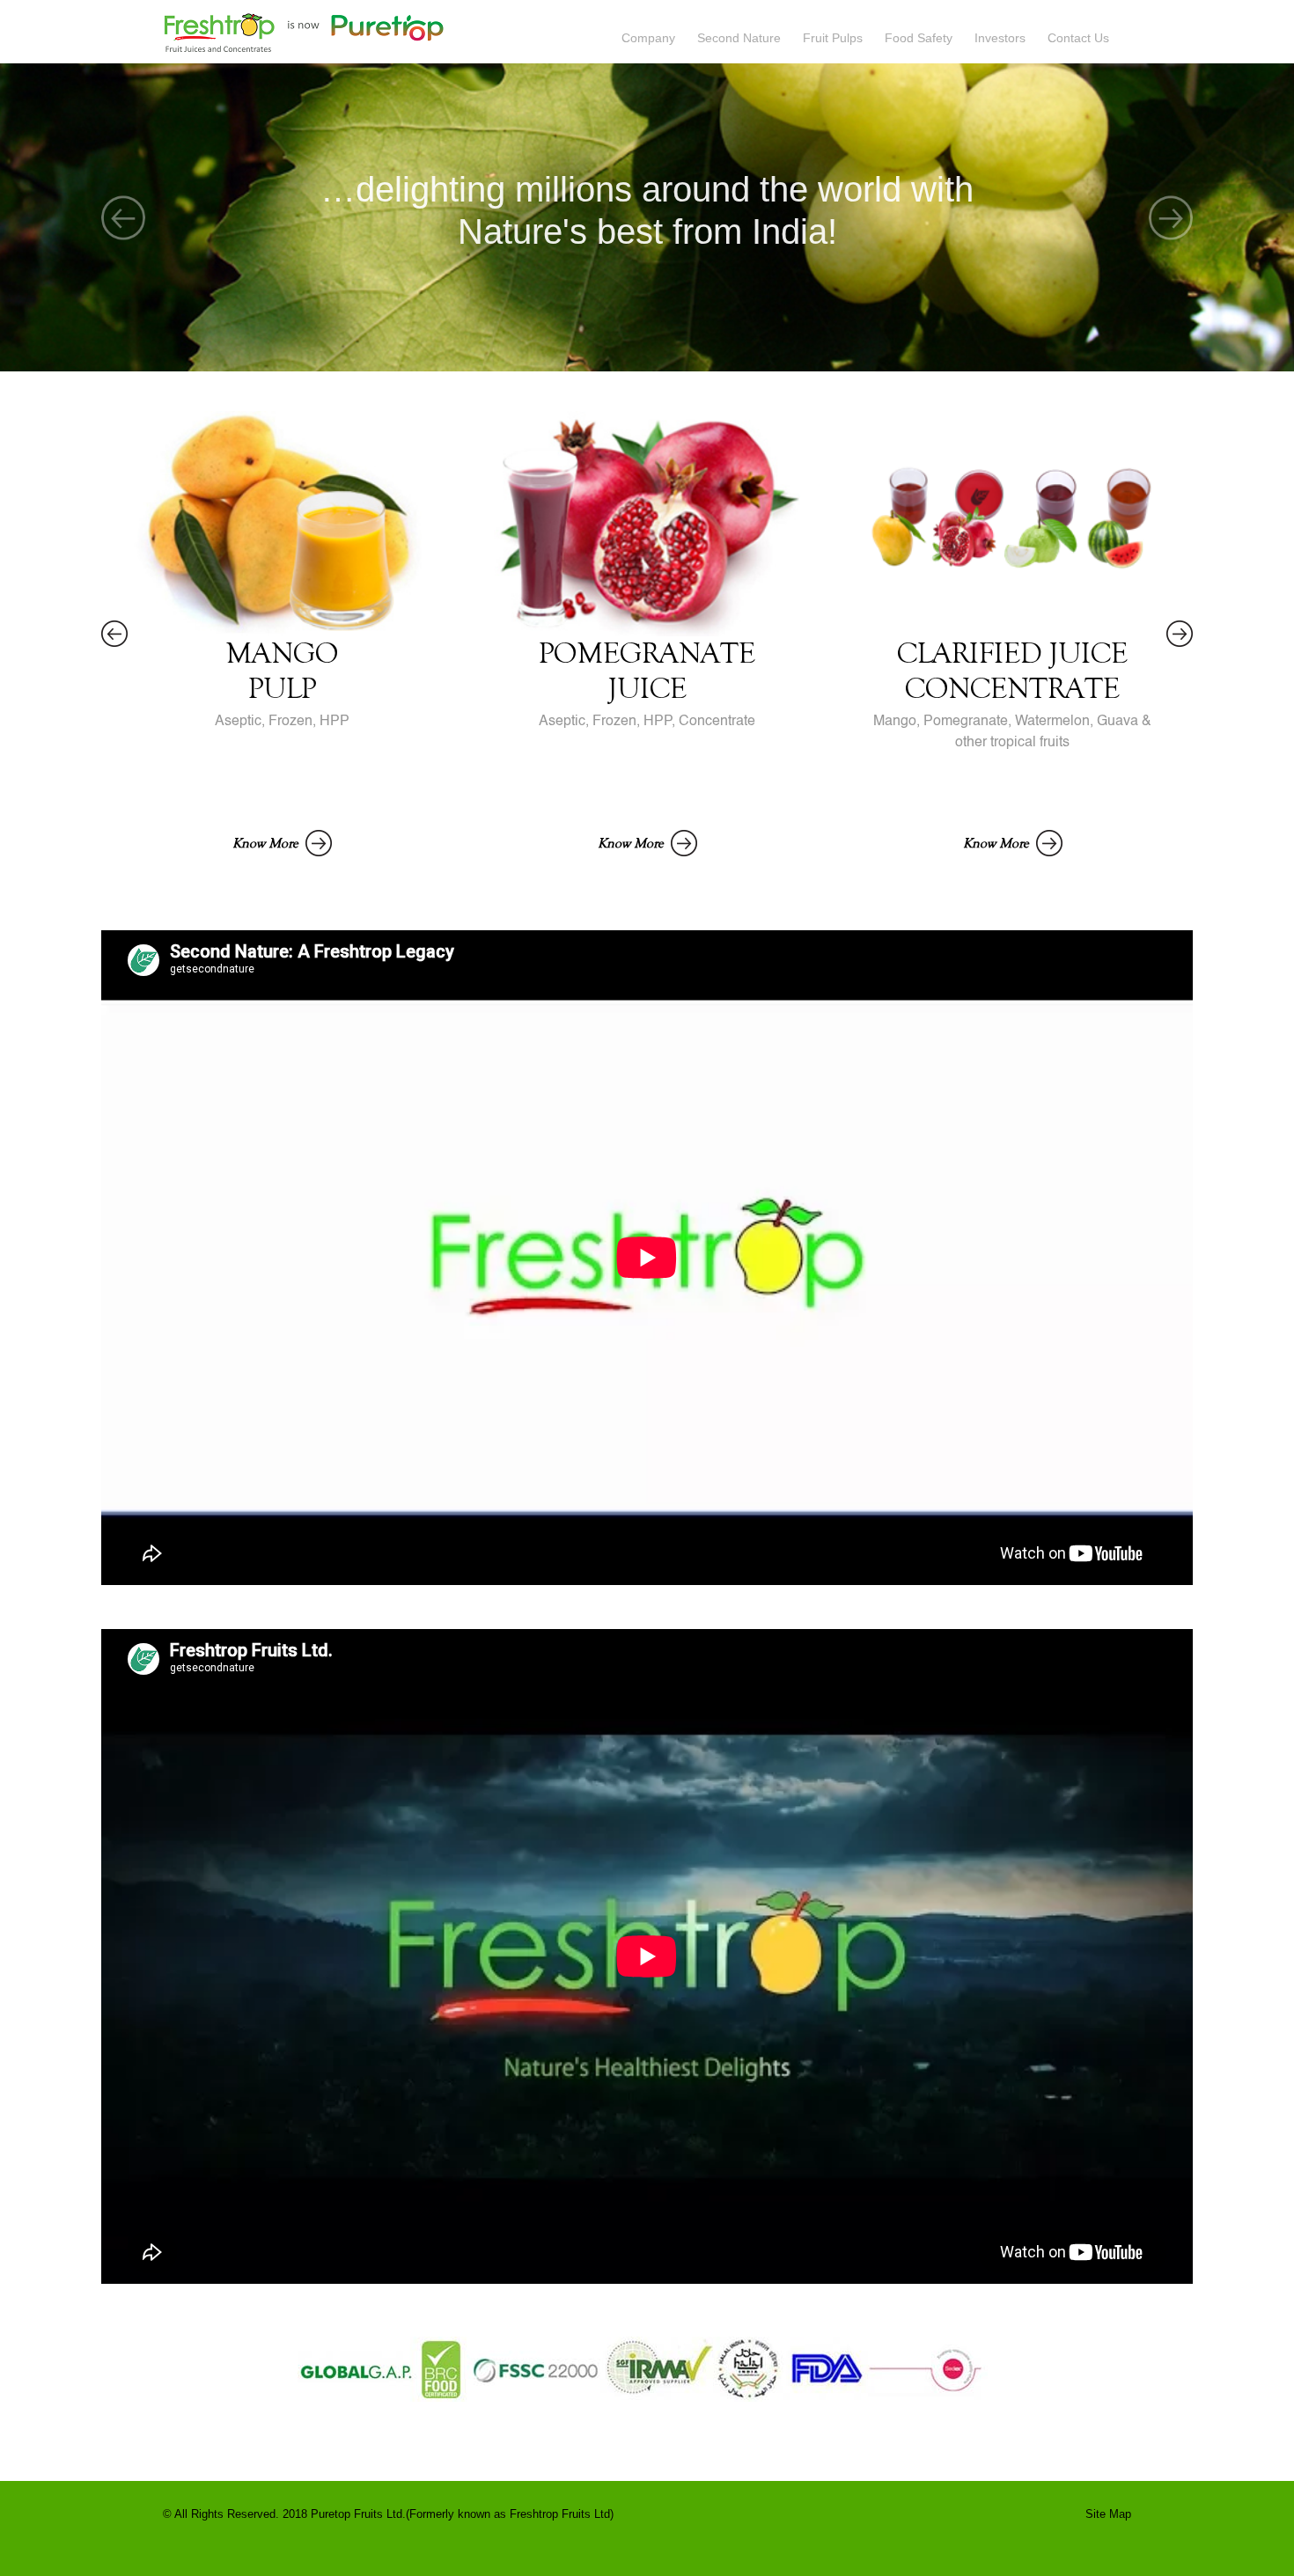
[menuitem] (659, 31)
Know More (267, 843)
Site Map (1108, 2514)
